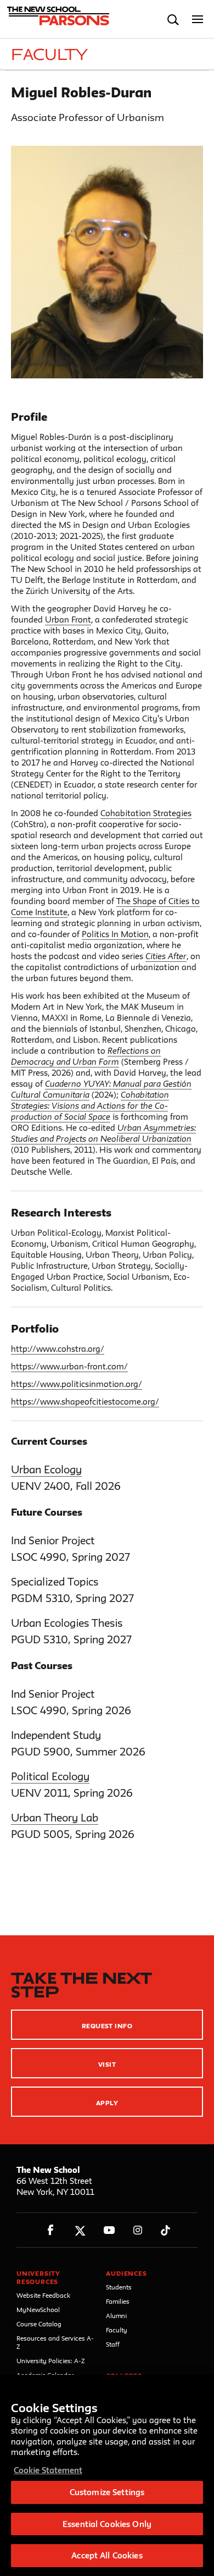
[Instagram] (138, 2230)
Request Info (107, 2026)
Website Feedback (43, 2295)
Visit (107, 2064)
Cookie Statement (48, 2470)
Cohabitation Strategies (146, 813)
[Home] (57, 19)
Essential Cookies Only (107, 2524)
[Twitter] (80, 2230)
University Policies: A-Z (51, 2361)
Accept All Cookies (107, 2555)
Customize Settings (107, 2492)
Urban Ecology (46, 1469)
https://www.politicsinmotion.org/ (77, 1384)
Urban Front (68, 620)
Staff (113, 2344)
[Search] (173, 20)
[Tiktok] (165, 2230)
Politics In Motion (115, 934)
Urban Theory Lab (55, 1818)
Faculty (117, 2330)
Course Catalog (39, 2324)
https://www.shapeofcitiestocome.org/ (85, 1402)
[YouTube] (109, 2230)
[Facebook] (51, 2230)
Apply (107, 2103)
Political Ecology (50, 1776)
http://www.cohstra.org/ (58, 1349)
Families (118, 2301)
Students (119, 2287)
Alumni (116, 2316)
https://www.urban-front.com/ (69, 1366)
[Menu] (198, 20)
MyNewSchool (38, 2310)
